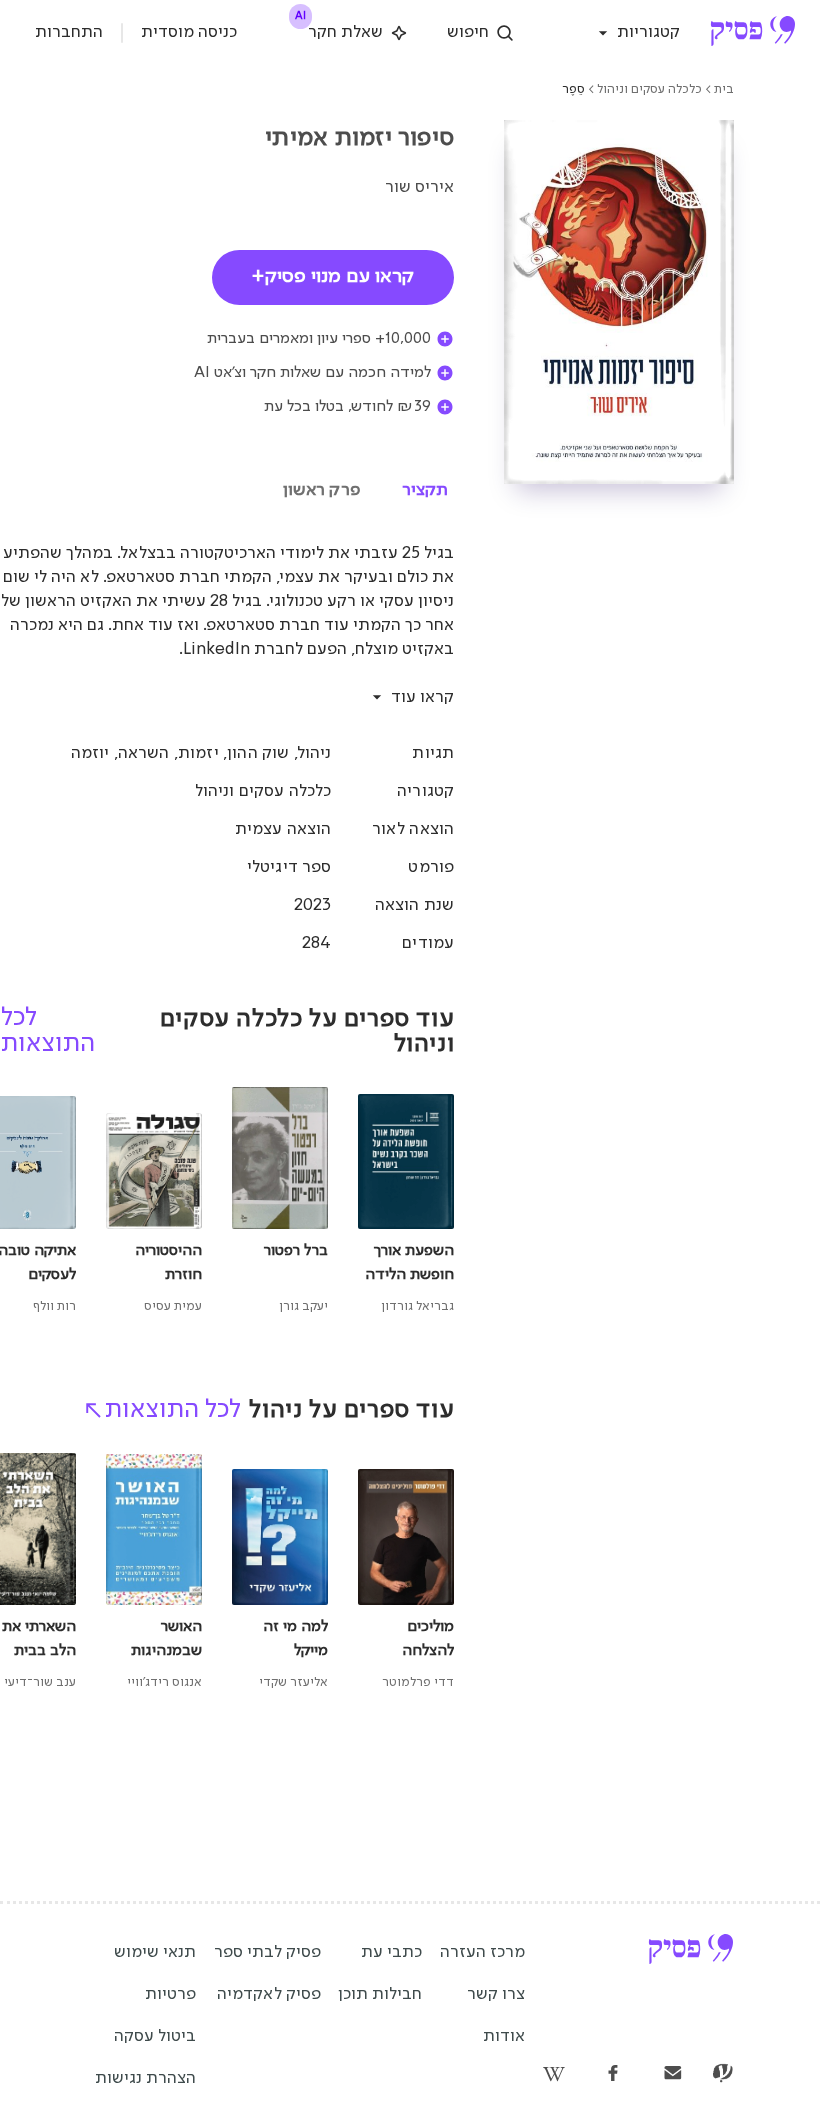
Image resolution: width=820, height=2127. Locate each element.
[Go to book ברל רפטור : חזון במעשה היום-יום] (280, 1202)
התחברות (69, 32)
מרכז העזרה (482, 1952)
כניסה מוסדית (189, 32)
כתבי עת (391, 1952)
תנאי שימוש (155, 1952)
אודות (504, 2036)
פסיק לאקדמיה (269, 1994)
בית (724, 89)
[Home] (752, 33)
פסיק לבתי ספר (267, 1952)
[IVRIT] (723, 2075)
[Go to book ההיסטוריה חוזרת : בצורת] (154, 1202)
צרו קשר (496, 1994)
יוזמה (90, 753)
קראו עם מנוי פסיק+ (333, 277)
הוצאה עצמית (283, 829)
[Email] (673, 2075)
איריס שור (419, 187)
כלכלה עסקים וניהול (649, 89)
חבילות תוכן (380, 1994)
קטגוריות (648, 32)
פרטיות (170, 1994)
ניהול (315, 753)
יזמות (198, 753)
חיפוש (468, 32)
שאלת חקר (340, 29)
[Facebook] (613, 2075)
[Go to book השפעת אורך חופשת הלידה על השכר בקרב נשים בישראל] (406, 1202)
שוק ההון (258, 753)
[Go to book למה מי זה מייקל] (280, 1573)
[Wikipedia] (553, 2075)
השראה (144, 753)
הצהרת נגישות (145, 2078)
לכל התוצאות (173, 1410)
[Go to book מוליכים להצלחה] (406, 1573)
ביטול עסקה (155, 2036)
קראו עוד (422, 697)
